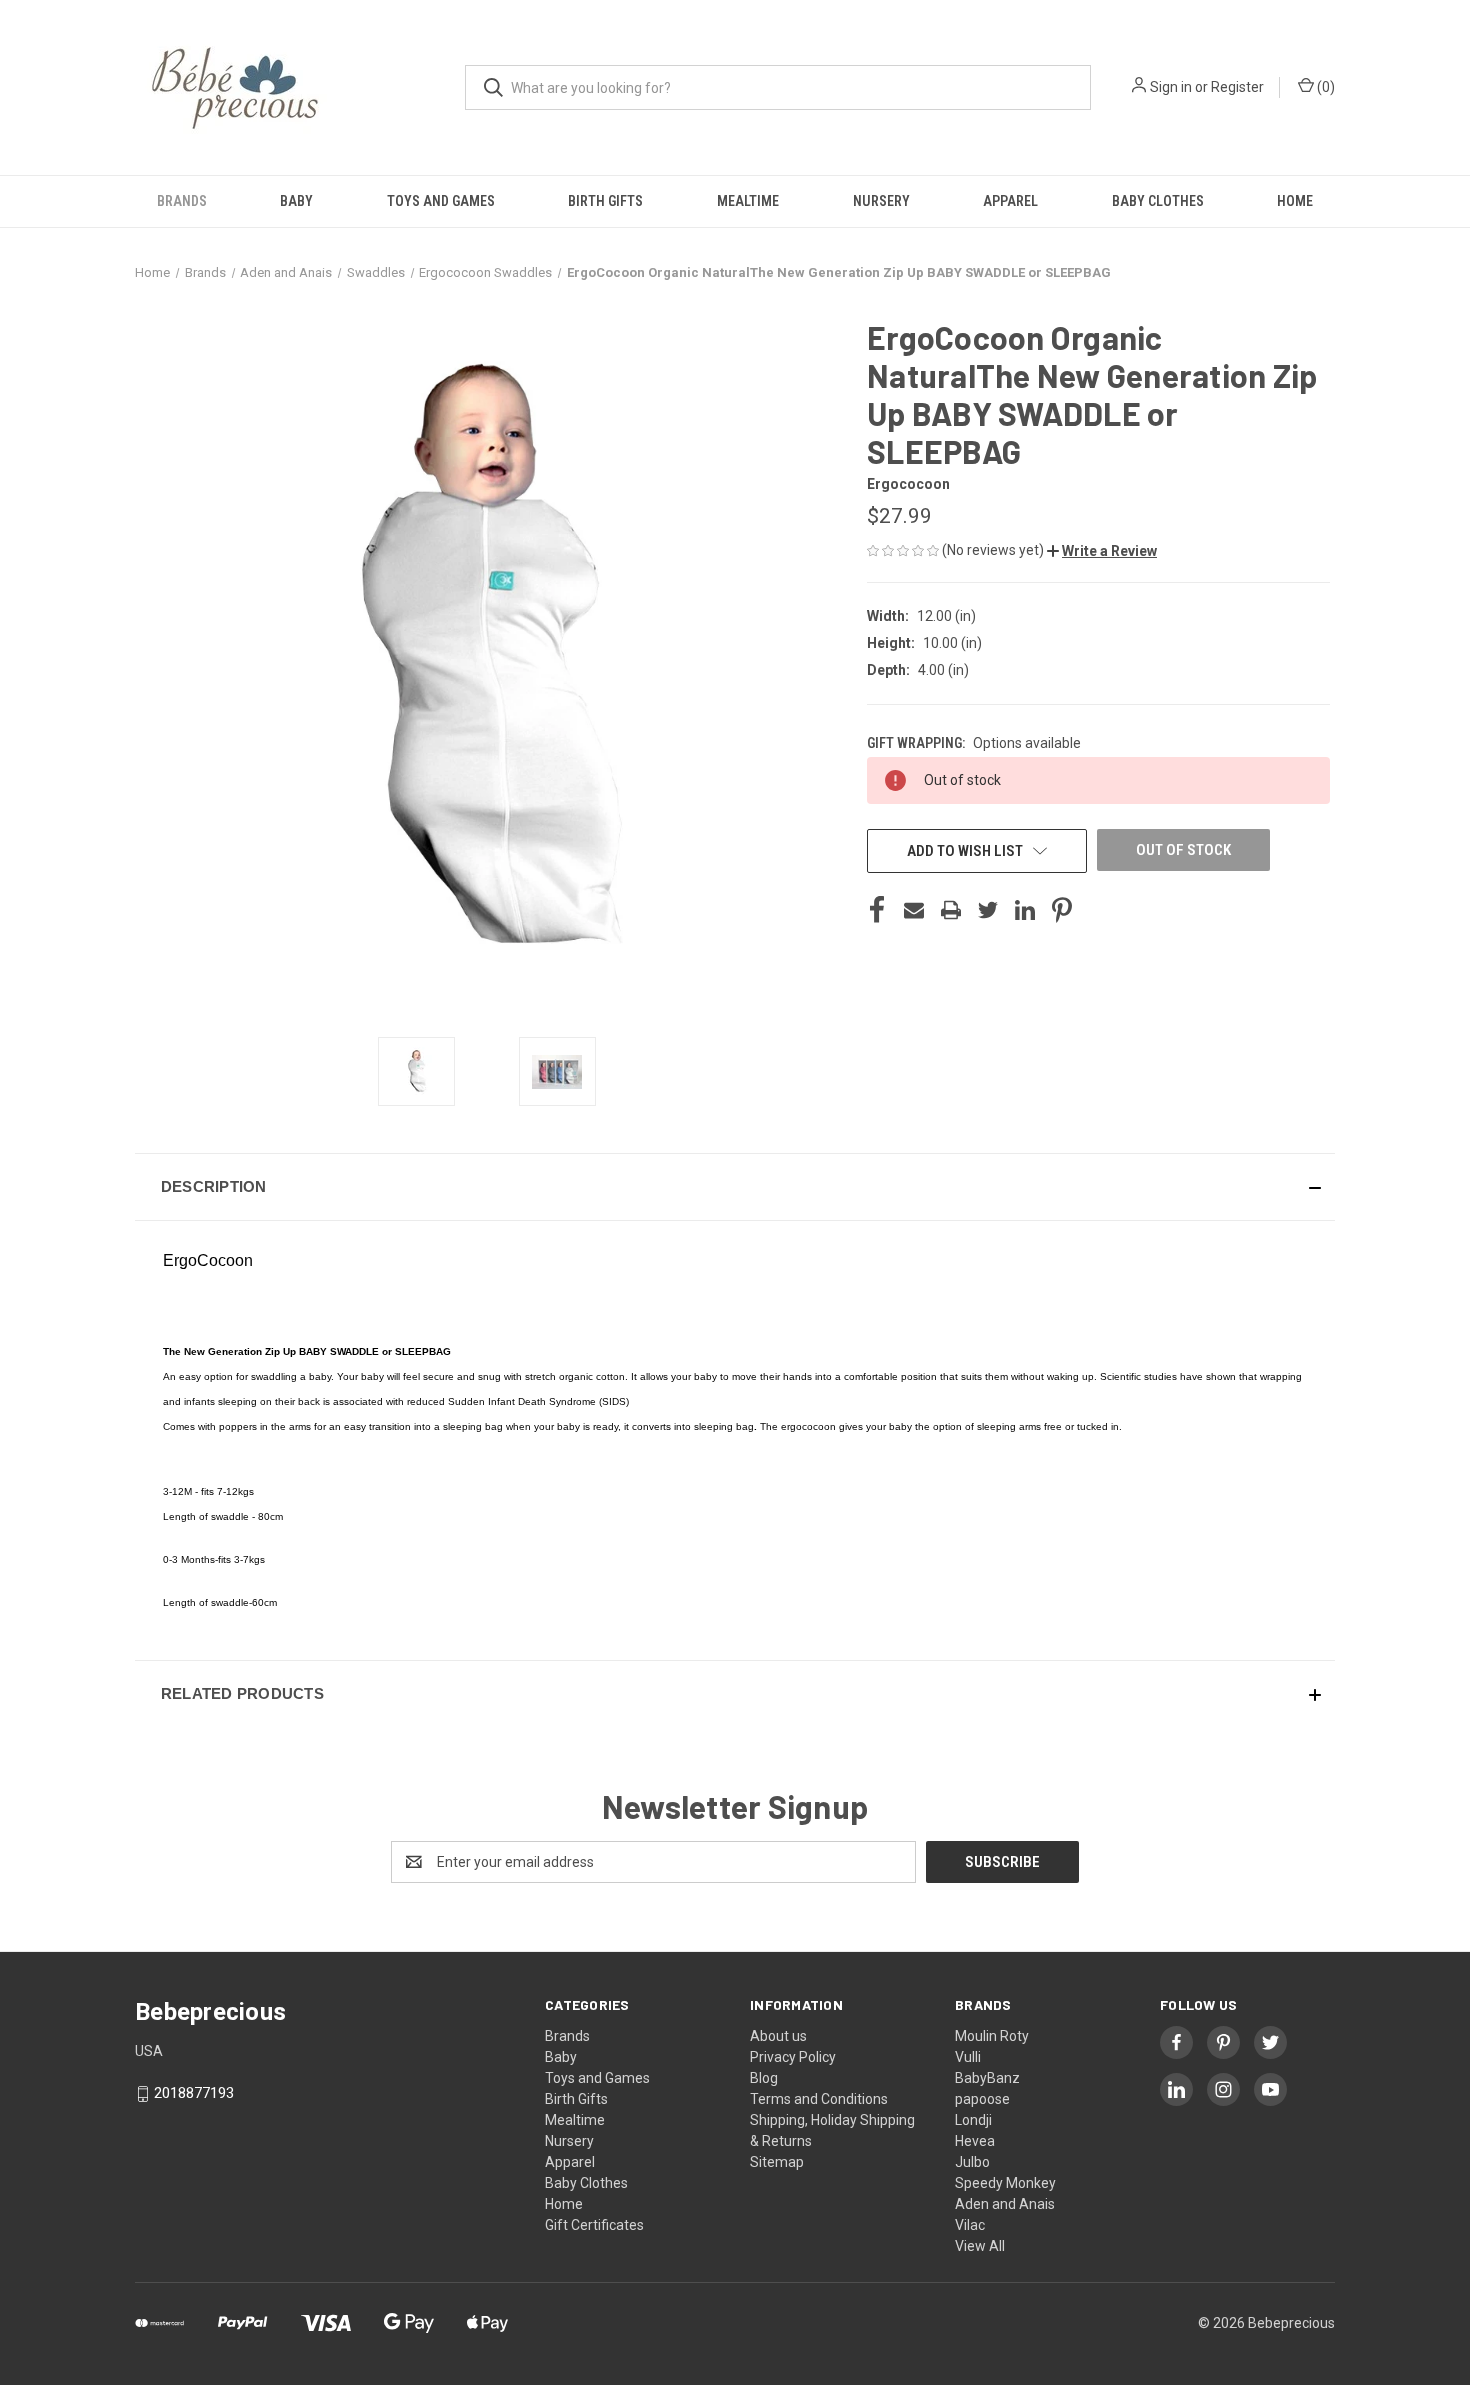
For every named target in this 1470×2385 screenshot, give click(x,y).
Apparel (1010, 201)
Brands (182, 201)
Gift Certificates (594, 2225)
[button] (1102, 551)
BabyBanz (987, 2078)
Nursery (881, 201)
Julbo (972, 2162)
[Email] (914, 910)
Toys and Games (441, 201)
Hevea (975, 2141)
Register (1237, 87)
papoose (982, 2099)
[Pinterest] (1062, 910)
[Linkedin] (1025, 910)
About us (778, 2036)
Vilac (970, 2225)
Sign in (1171, 87)
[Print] (951, 910)
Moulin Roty (992, 2036)
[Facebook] (877, 910)
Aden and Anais (1005, 2204)
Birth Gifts (605, 201)
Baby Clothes (1158, 201)
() (1324, 87)
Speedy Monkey (1005, 2183)
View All (980, 2246)
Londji (973, 2120)
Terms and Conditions (819, 2099)
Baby (296, 201)
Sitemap (777, 2162)
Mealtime (748, 201)
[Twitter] (988, 910)
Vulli (968, 2057)
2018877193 (194, 2093)
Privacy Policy (793, 2057)
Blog (764, 2078)
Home (1295, 201)
